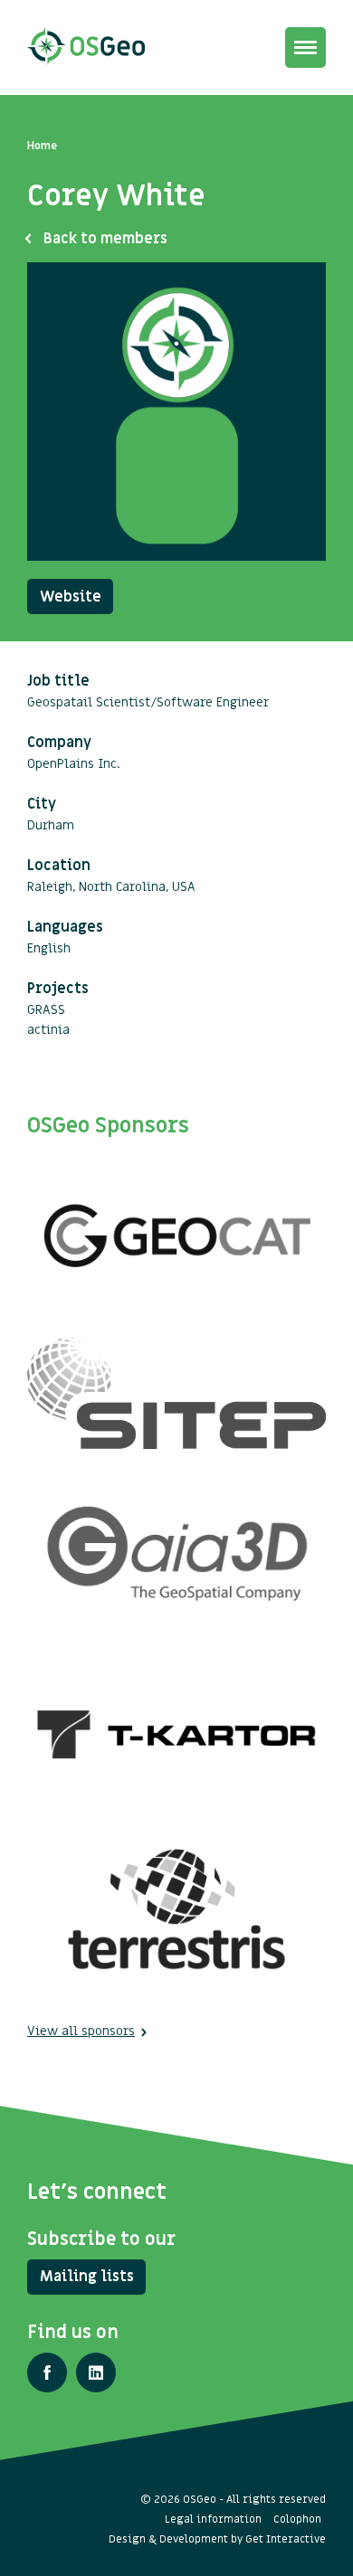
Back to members (105, 239)
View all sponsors (81, 2031)
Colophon (297, 2519)
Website (71, 597)
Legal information (213, 2519)
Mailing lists (87, 2277)
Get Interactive (286, 2539)
